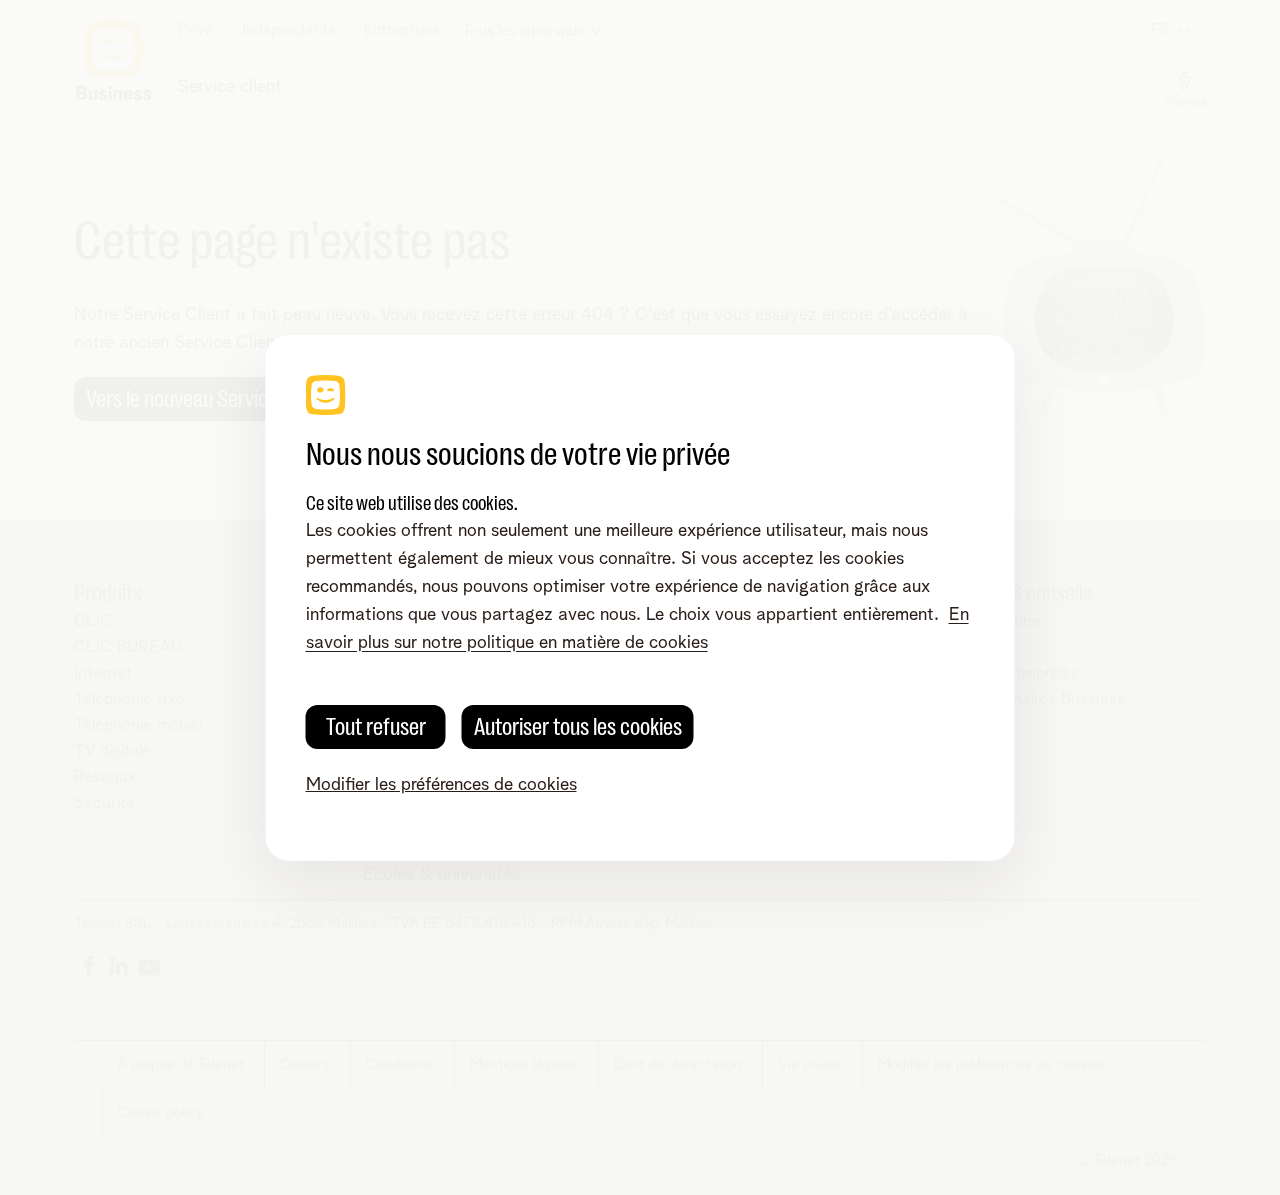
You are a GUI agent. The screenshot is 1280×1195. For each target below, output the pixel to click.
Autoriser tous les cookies (578, 727)
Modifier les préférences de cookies (441, 785)
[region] (640, 598)
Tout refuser (376, 727)
